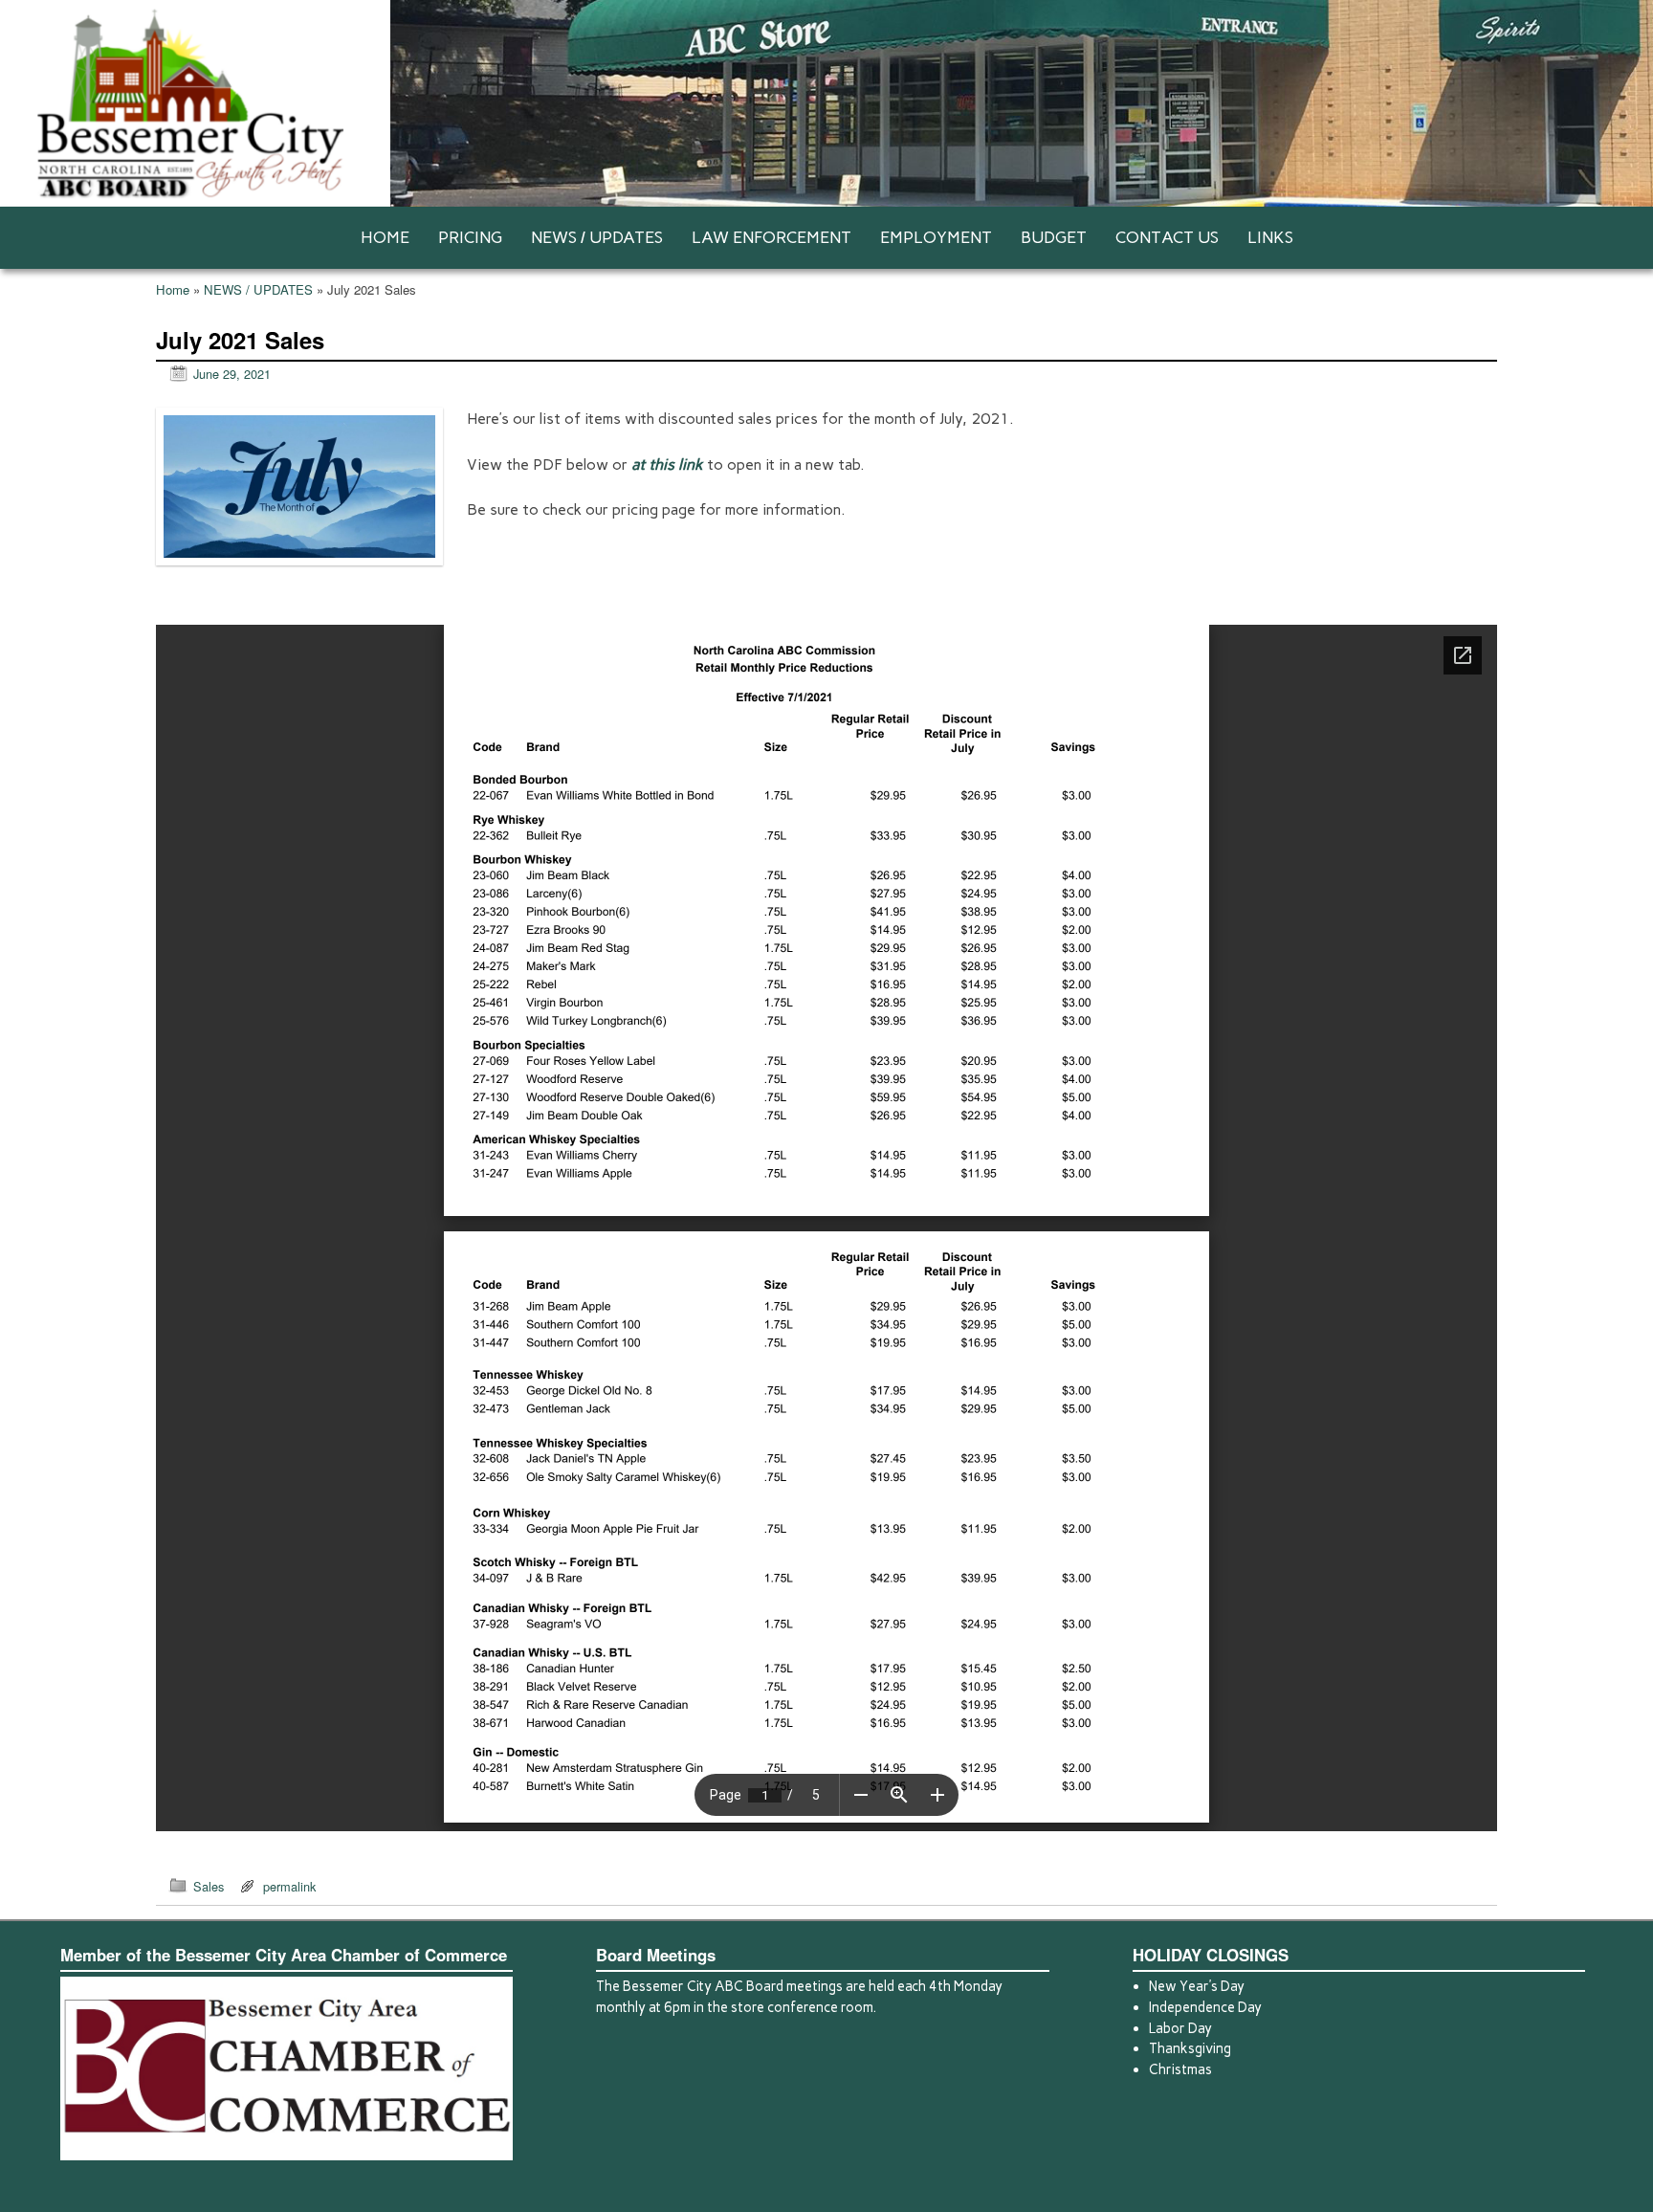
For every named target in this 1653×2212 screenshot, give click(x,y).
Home (173, 289)
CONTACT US (1167, 237)
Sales (209, 1886)
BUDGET (1054, 237)
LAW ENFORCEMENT (771, 237)
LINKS (1270, 237)
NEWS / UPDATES (597, 237)
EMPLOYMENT (936, 237)
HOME (385, 237)
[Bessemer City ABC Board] (826, 103)
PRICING (470, 237)
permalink (289, 1886)
